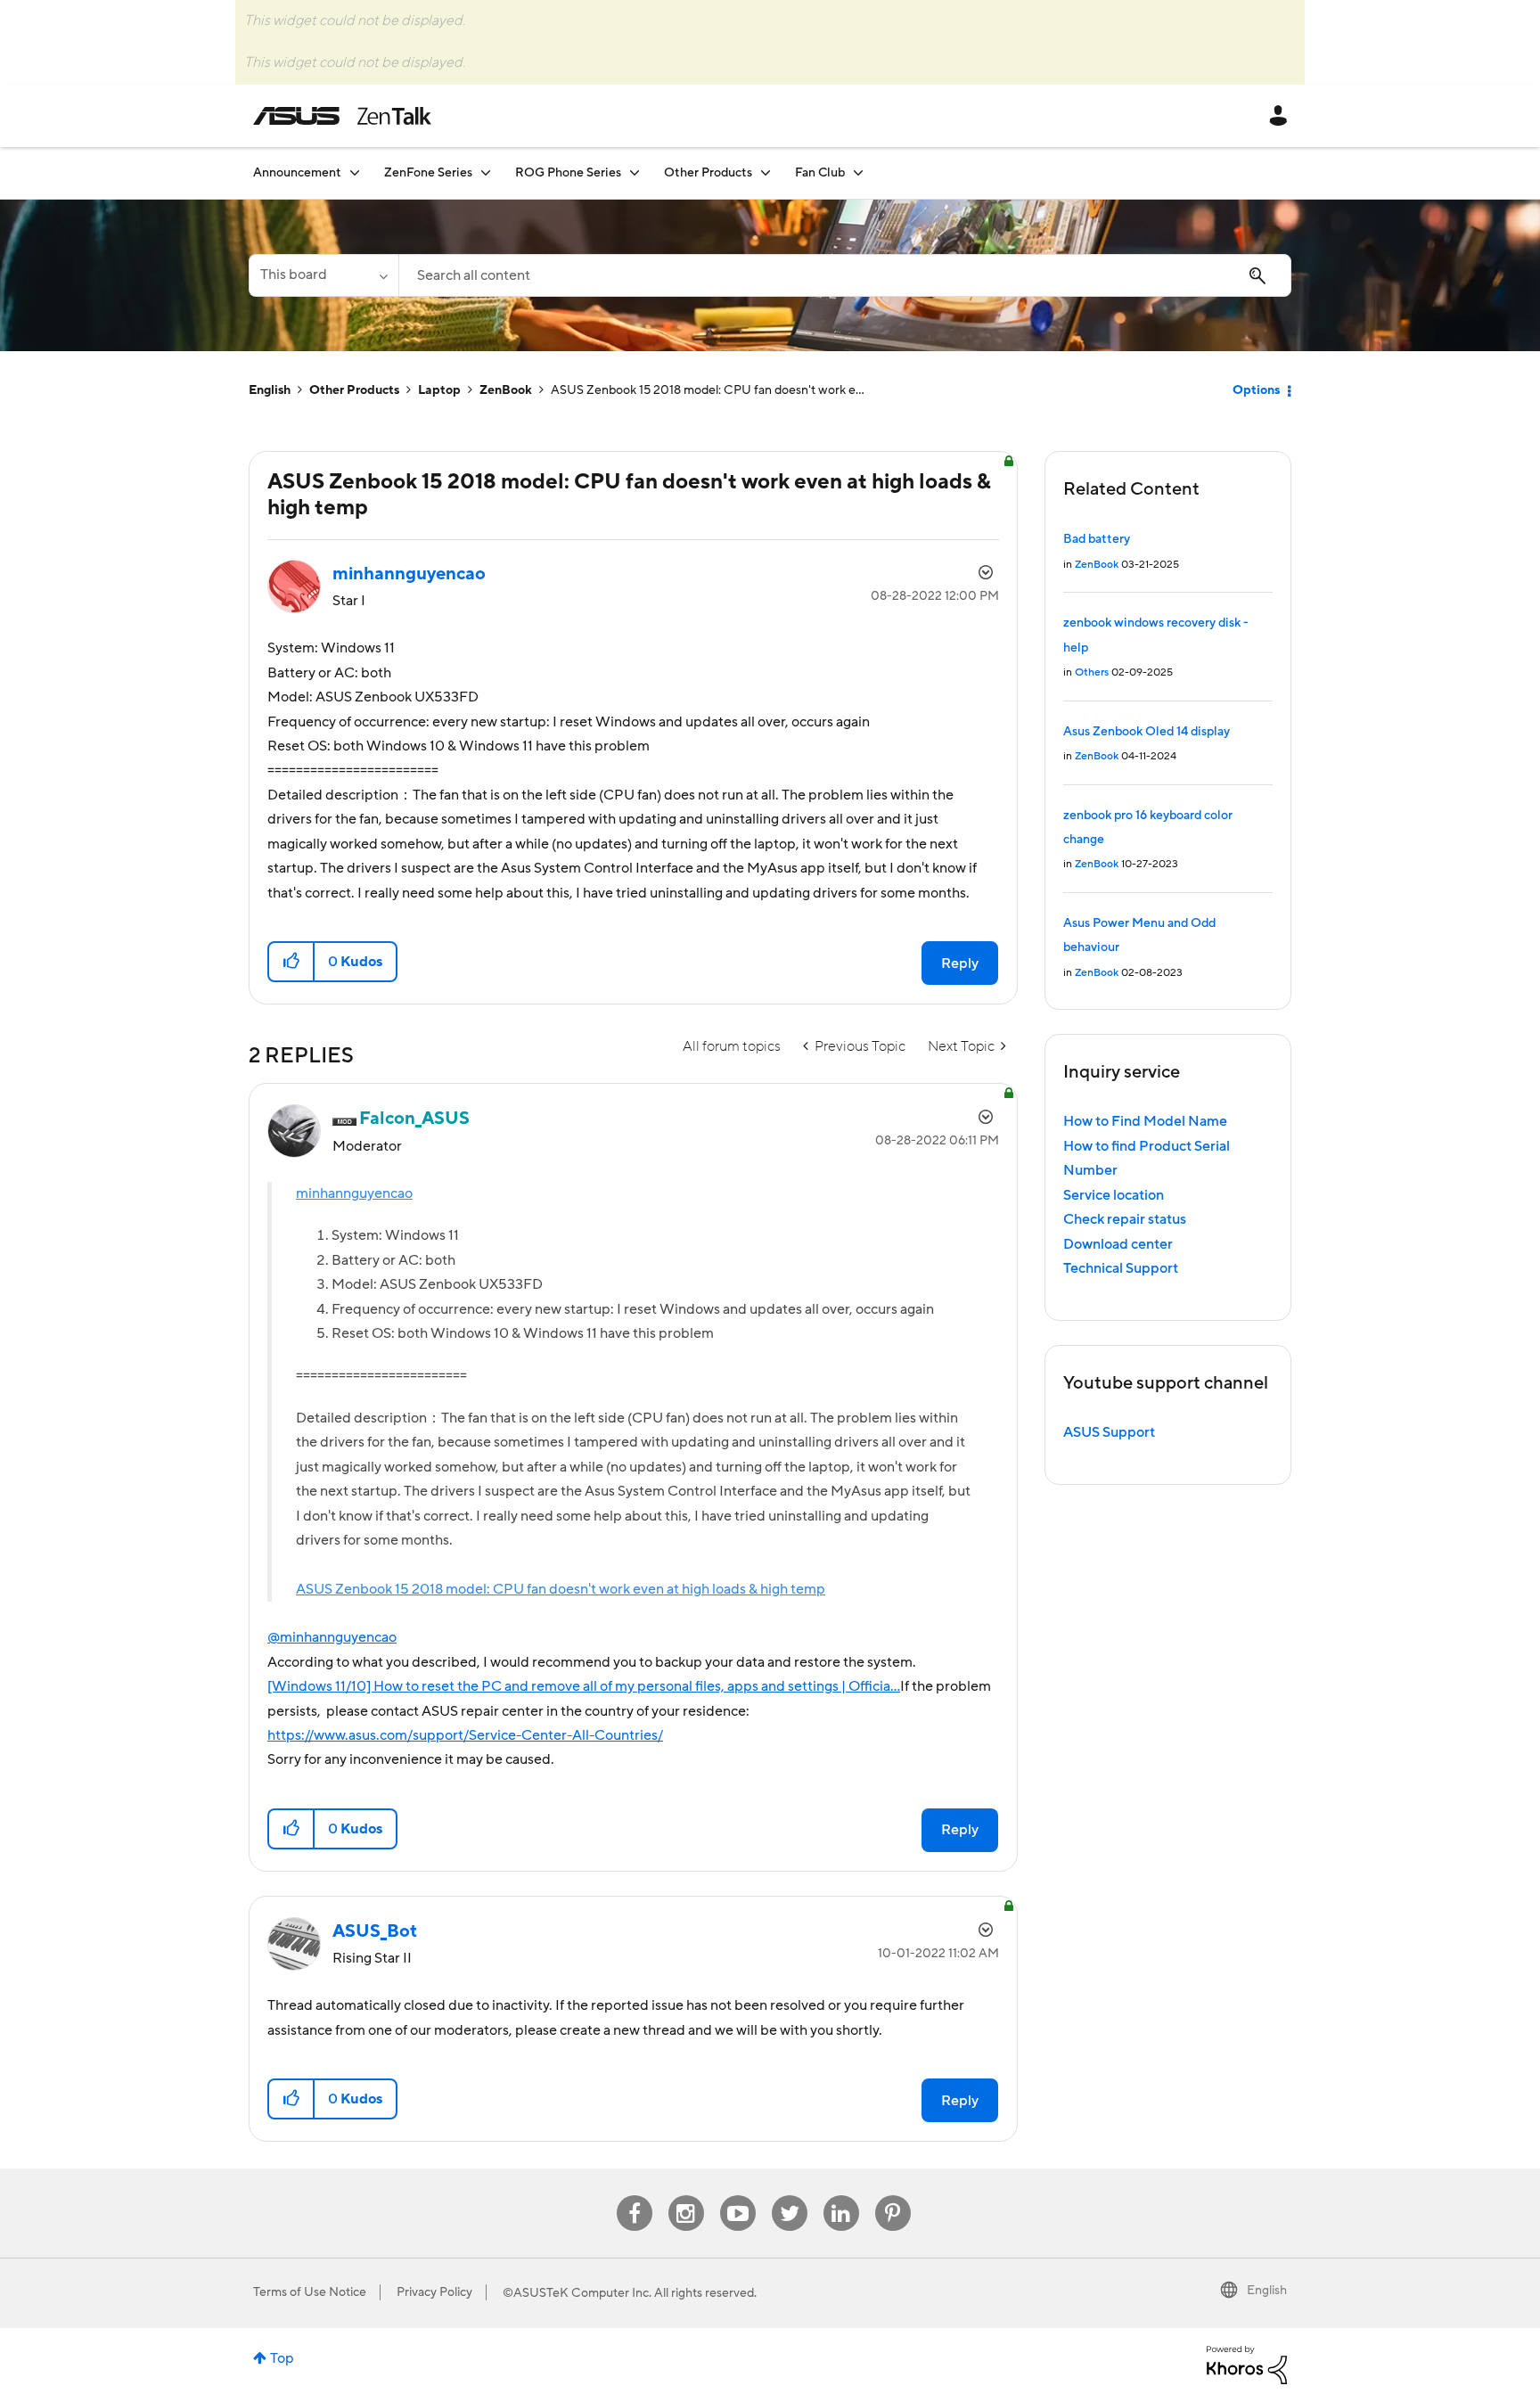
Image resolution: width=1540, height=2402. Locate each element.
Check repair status (1125, 1219)
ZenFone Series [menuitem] (428, 173)
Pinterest (893, 2196)
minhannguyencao (354, 1193)
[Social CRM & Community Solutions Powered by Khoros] (1247, 2364)
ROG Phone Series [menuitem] (568, 173)
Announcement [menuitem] (297, 173)
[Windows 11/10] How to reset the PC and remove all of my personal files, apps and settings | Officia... (584, 1686)
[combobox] (845, 275)
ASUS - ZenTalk (342, 116)
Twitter (789, 2196)
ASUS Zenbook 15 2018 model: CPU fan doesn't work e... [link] (708, 390)
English (270, 390)
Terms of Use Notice (310, 2292)
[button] (292, 962)
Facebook (635, 2196)
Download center (1118, 1244)
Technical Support (1121, 1268)
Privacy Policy (434, 2292)
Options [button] (1256, 390)
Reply (960, 963)
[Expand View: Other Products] (766, 172)
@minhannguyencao (332, 1637)
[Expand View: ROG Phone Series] (635, 172)
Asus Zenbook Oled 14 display (1147, 732)
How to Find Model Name (1145, 1121)
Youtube (738, 2196)
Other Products (354, 390)
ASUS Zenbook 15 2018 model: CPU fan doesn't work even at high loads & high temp (561, 1589)
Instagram (686, 2196)
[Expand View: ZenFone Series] (486, 172)
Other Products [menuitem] (708, 173)
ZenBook (506, 390)
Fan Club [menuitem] (820, 173)
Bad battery (1097, 539)
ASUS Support (1109, 1432)
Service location (1114, 1195)
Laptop (439, 390)
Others (1092, 672)
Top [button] (282, 2358)
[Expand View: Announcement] (355, 172)
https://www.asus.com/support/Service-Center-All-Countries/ (465, 1735)
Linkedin (841, 2196)
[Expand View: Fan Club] (858, 172)
